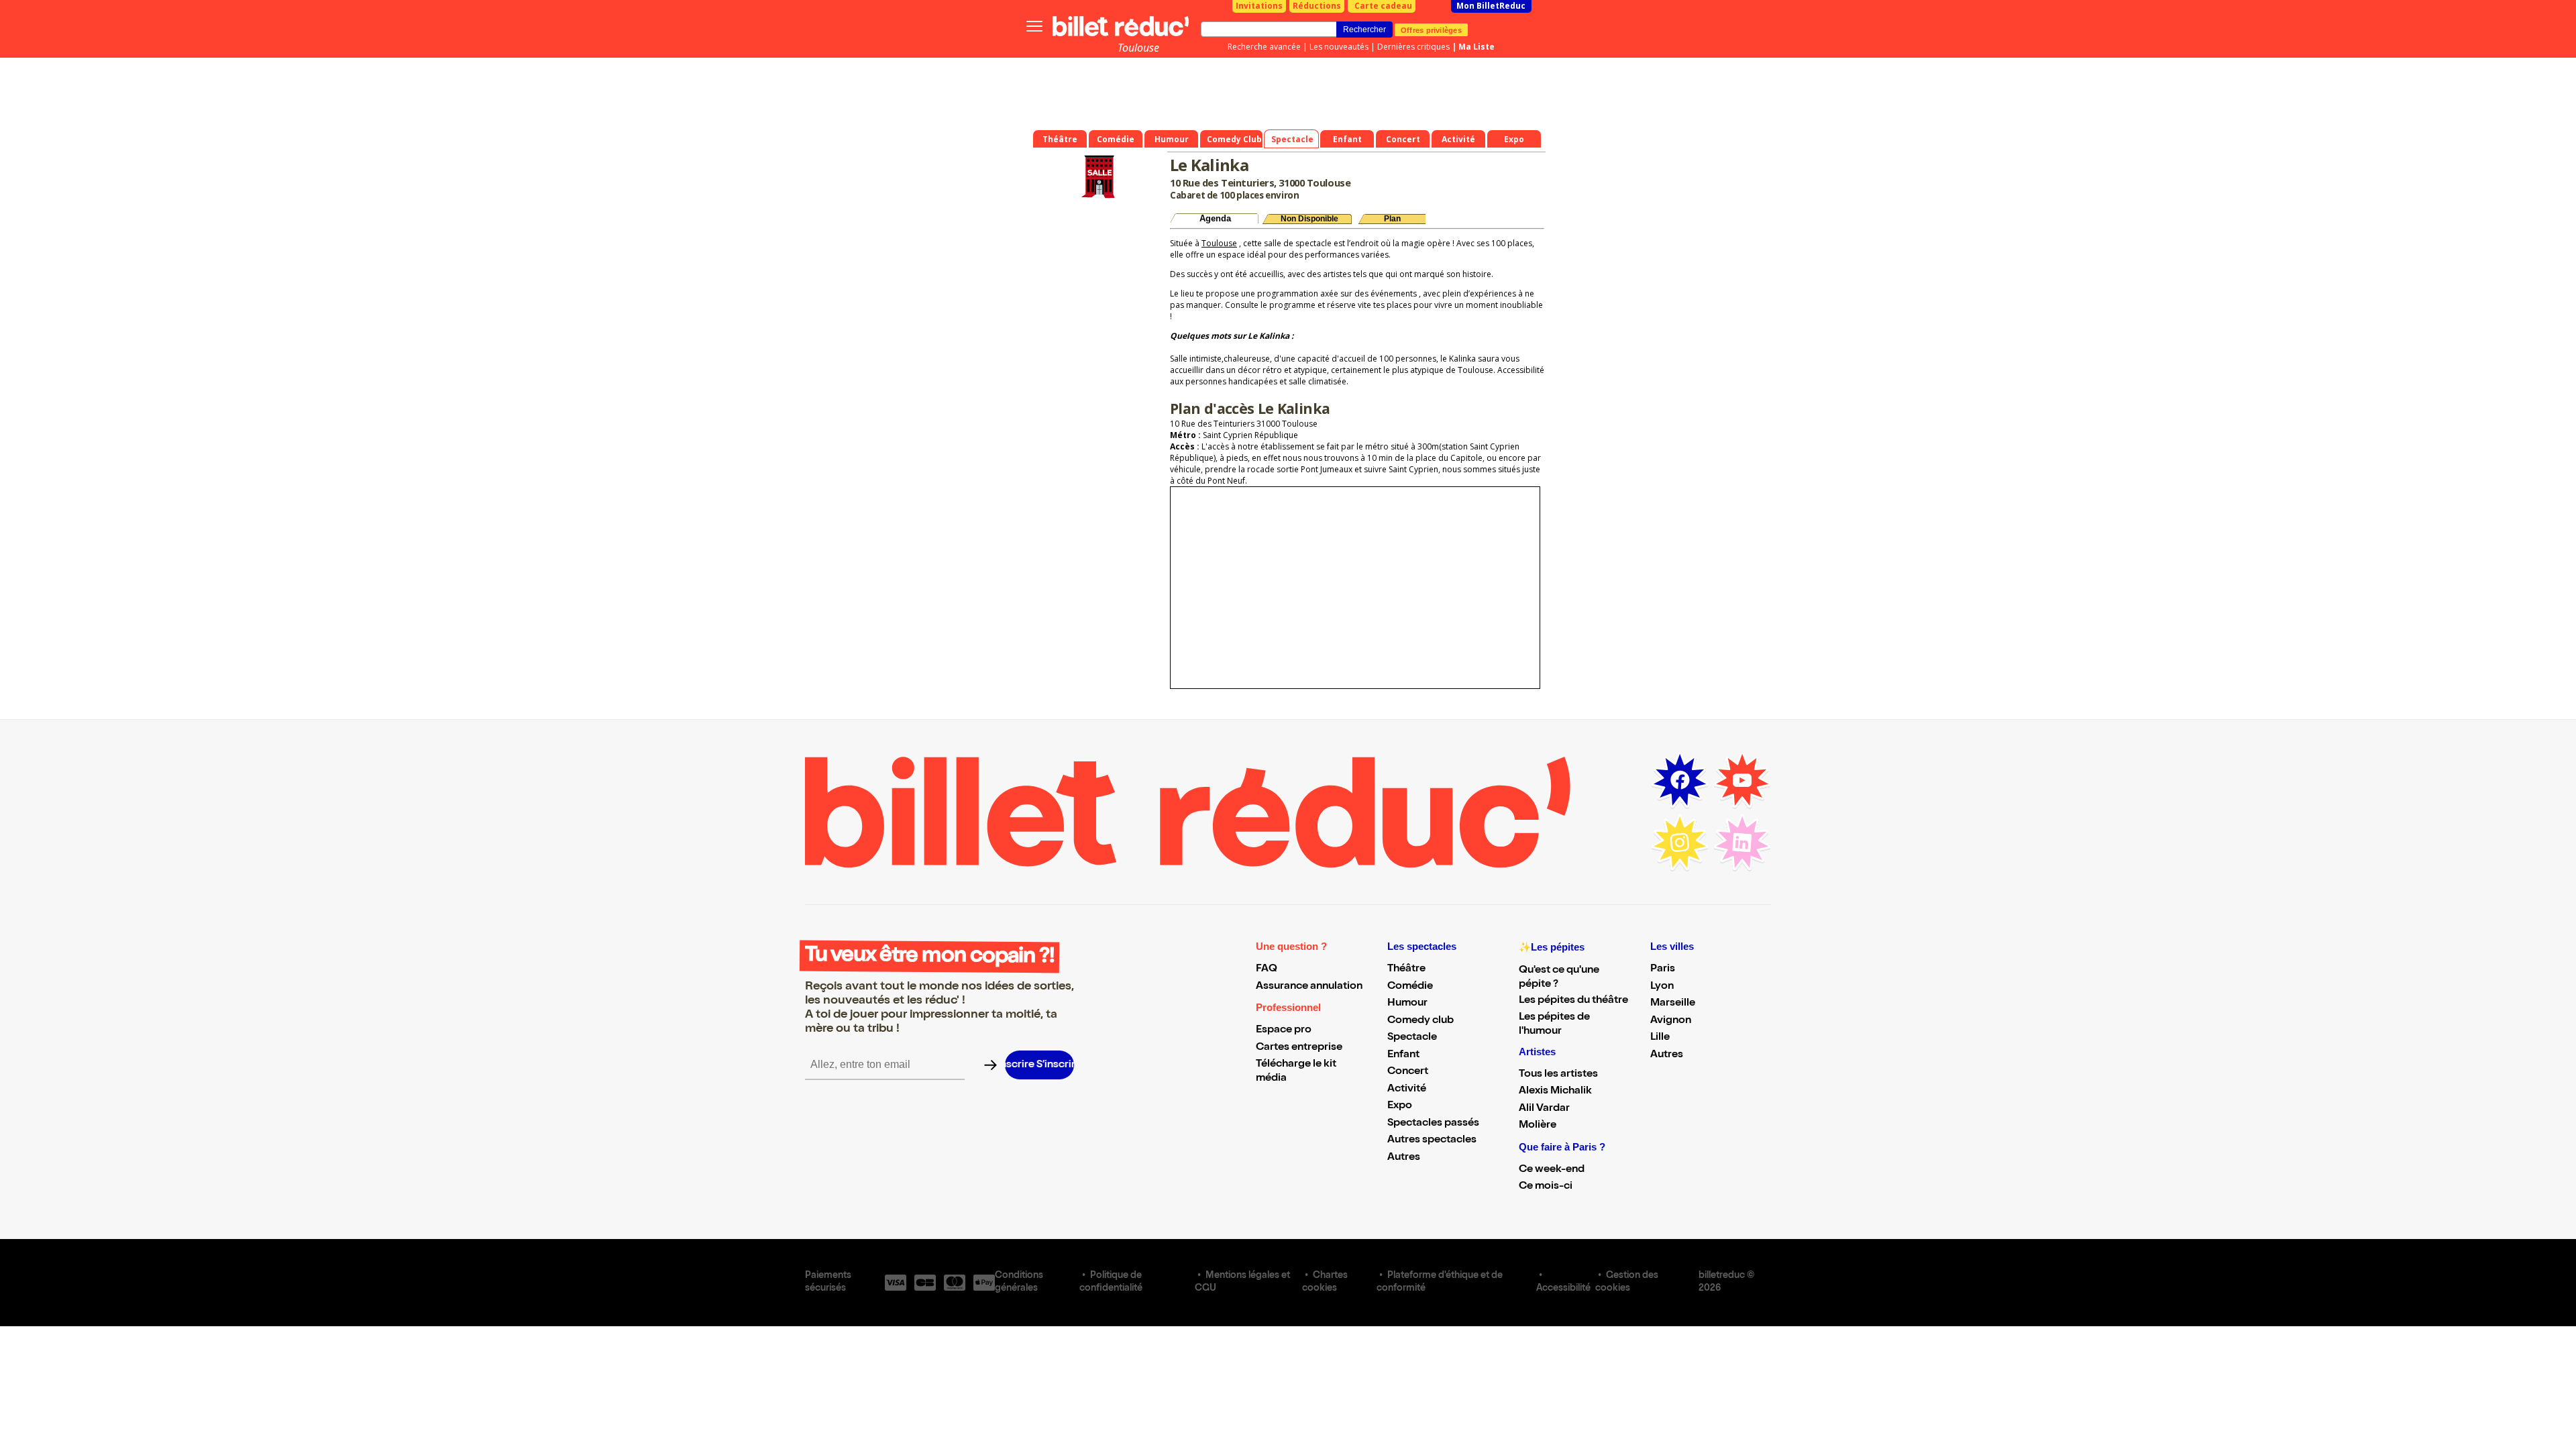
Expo (1400, 1106)
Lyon (1662, 987)
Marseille (1673, 1004)
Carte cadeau (1383, 6)
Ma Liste (1477, 47)
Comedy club (1420, 1021)
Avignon (1671, 1021)
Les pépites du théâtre (1573, 1001)
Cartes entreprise (1299, 1048)
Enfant (1403, 1055)
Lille (1660, 1038)
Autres (1404, 1158)
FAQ (1267, 969)
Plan (1392, 219)
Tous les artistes (1558, 1075)
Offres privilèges (1431, 30)
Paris (1663, 969)
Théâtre (1406, 969)
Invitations (1259, 6)
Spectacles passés (1433, 1124)
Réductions (1317, 6)
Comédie (1410, 987)
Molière (1538, 1126)
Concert (1408, 1072)
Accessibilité (1563, 1289)
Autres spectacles (1432, 1140)
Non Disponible (1309, 219)
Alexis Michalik (1555, 1091)
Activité (1407, 1089)
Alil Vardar (1544, 1109)
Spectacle (1412, 1038)
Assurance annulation (1309, 987)
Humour (1407, 1004)
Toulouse (1138, 48)
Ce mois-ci (1546, 1187)
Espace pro (1284, 1030)
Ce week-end (1552, 1170)
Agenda (1215, 218)
